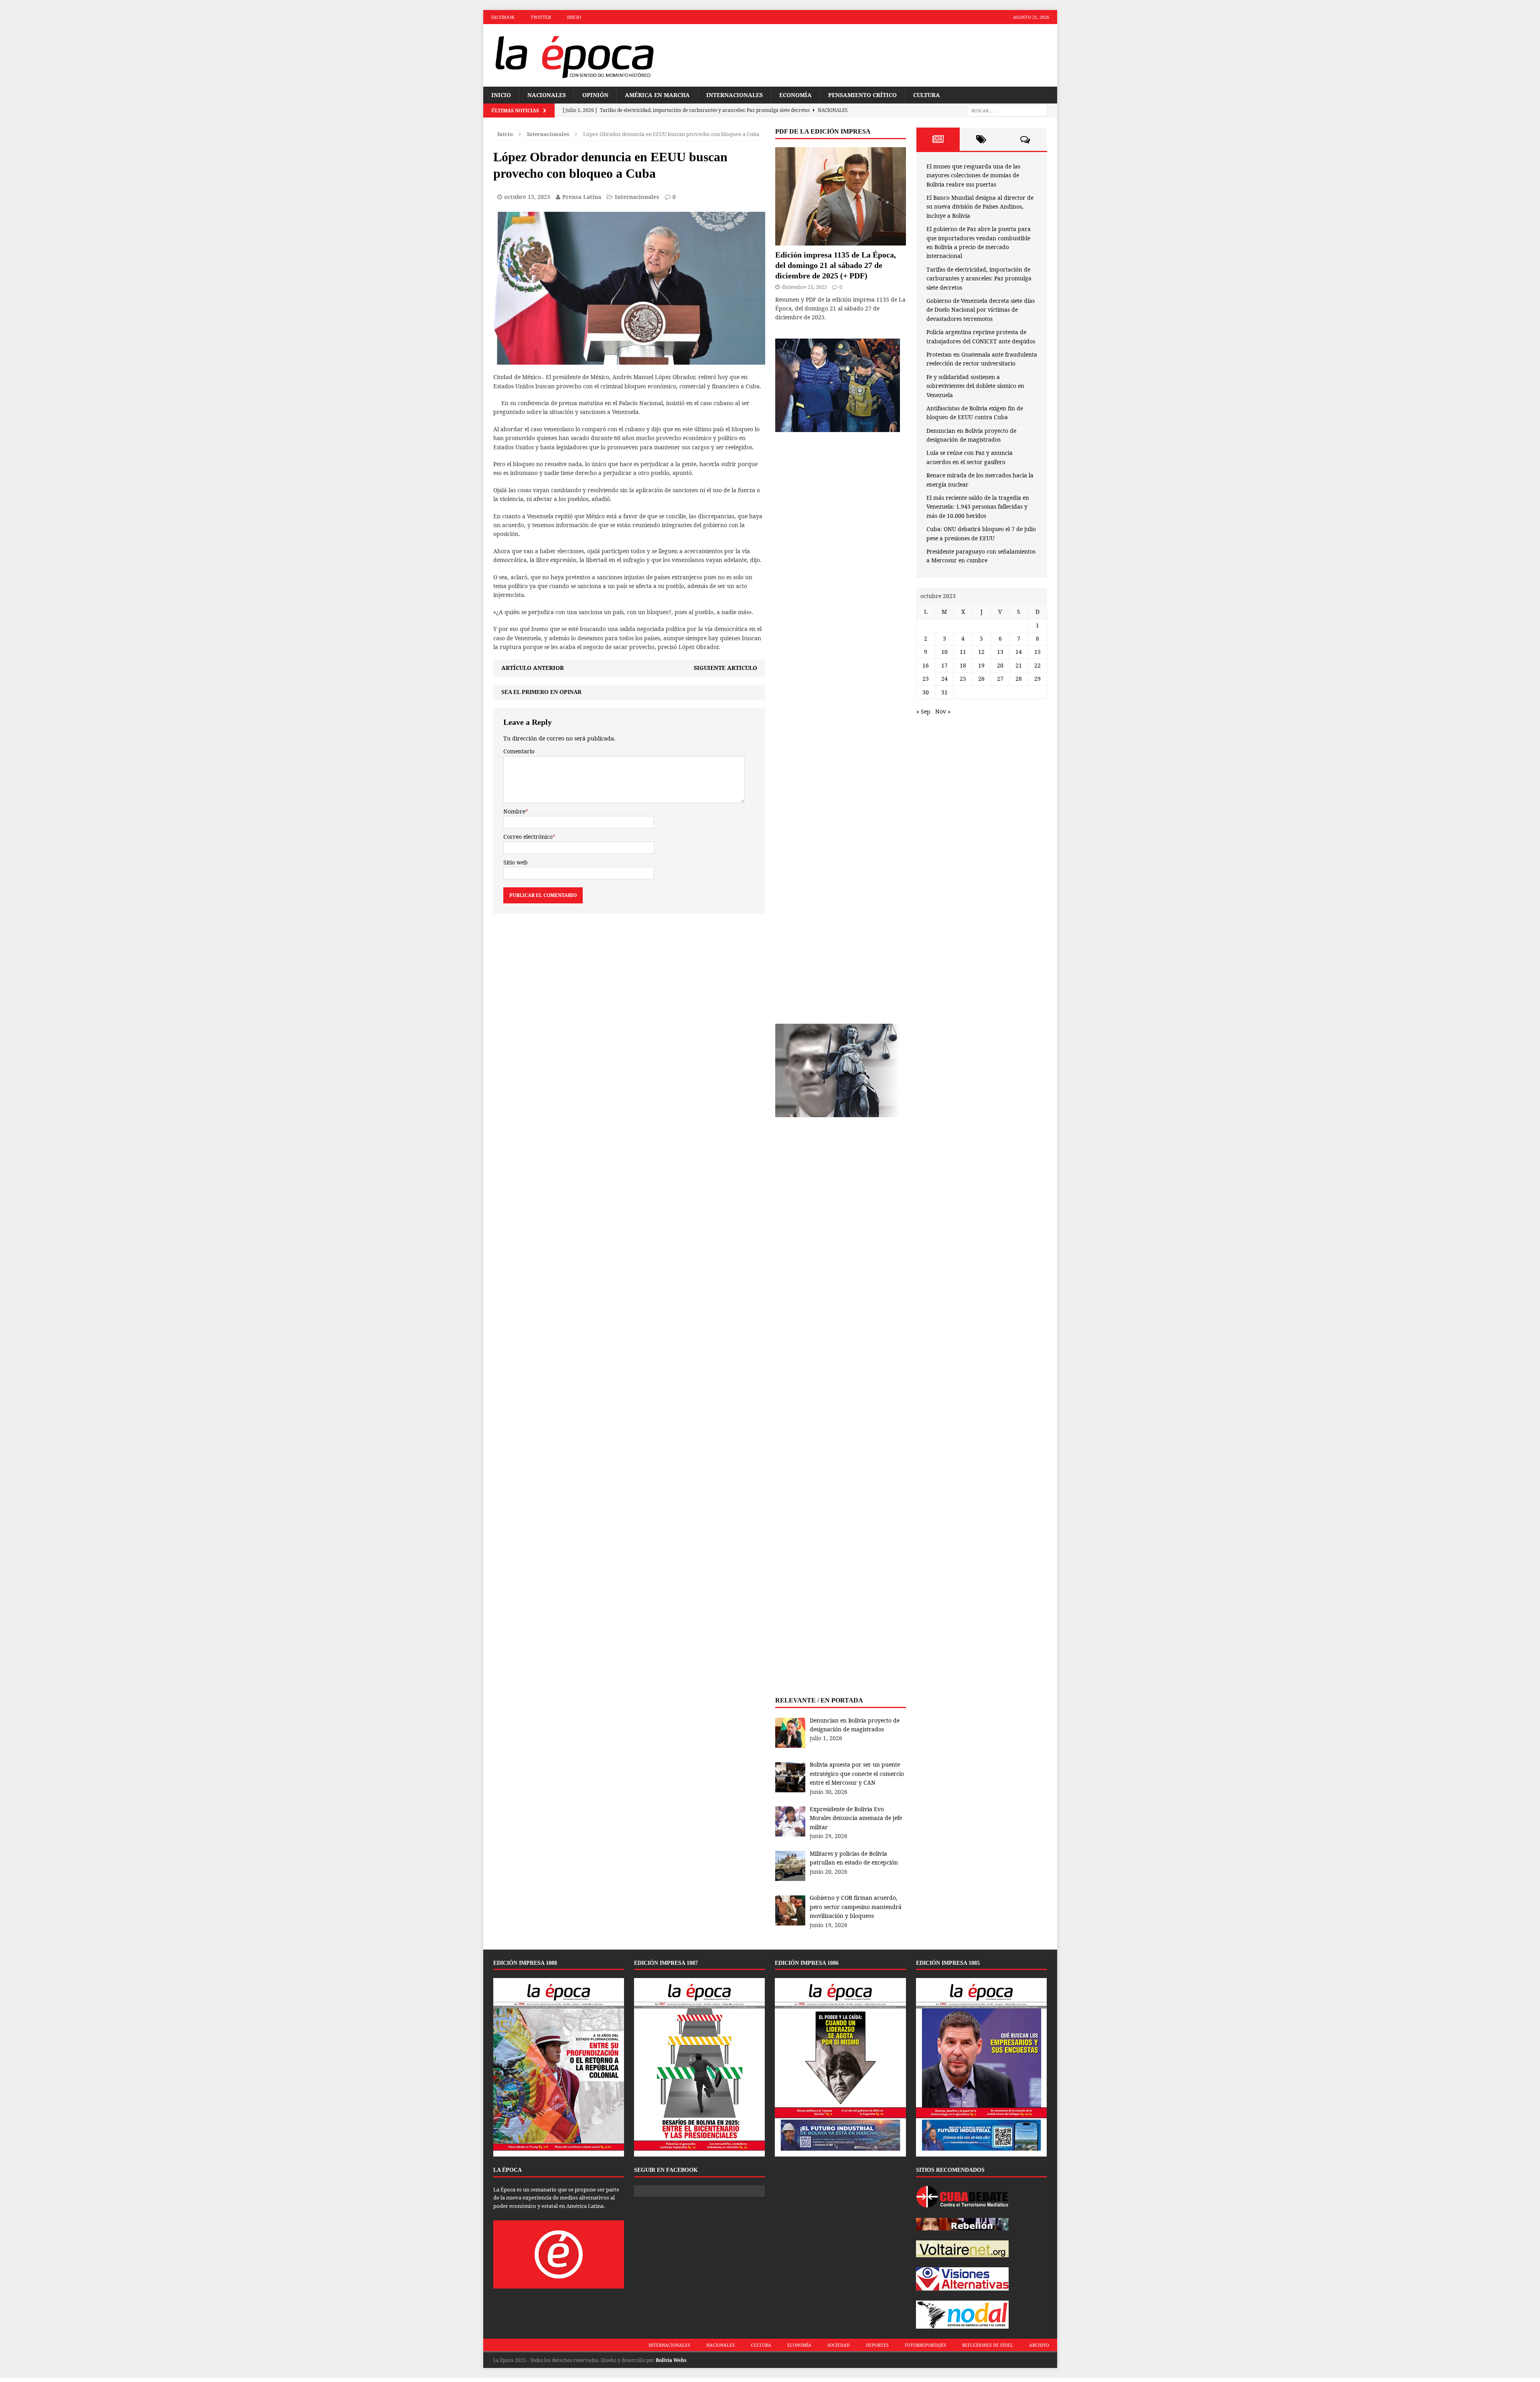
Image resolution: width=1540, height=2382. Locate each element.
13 (1000, 652)
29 (1037, 679)
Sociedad (839, 2345)
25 (963, 679)
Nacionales (547, 95)
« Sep (923, 711)
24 (944, 679)
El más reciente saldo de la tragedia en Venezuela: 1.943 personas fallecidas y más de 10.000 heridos (978, 507)
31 (944, 692)
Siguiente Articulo (725, 668)
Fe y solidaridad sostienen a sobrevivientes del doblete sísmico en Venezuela (975, 386)
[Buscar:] (1007, 111)
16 (926, 665)
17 (944, 665)
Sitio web (516, 862)
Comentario (519, 751)
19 (981, 665)
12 (981, 652)
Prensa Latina (582, 197)
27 (1000, 679)
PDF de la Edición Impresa (823, 131)
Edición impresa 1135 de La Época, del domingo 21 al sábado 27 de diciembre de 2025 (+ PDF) (836, 265)
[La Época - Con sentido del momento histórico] (574, 55)
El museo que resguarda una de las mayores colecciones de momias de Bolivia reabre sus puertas (973, 175)
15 (1037, 652)
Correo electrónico (528, 837)
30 (926, 692)
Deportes (877, 2345)
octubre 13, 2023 (527, 197)
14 (1019, 652)
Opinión (595, 95)
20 (1000, 665)
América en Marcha (657, 95)
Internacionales (735, 95)
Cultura (927, 95)
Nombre (514, 811)
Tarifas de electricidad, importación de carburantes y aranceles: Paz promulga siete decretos (979, 278)
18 (963, 665)
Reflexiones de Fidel (988, 2345)
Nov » (943, 711)
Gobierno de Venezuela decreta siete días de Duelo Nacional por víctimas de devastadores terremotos (981, 310)
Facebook (503, 17)
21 (1019, 665)
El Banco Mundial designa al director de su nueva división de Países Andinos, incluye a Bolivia (980, 207)
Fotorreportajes (925, 2345)
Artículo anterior (533, 668)
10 (944, 652)
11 (963, 652)
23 (926, 679)
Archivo (1039, 2345)
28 (1019, 679)
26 (981, 679)
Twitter (541, 17)
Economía (795, 95)
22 (1037, 665)
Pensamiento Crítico (862, 95)
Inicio (574, 17)
